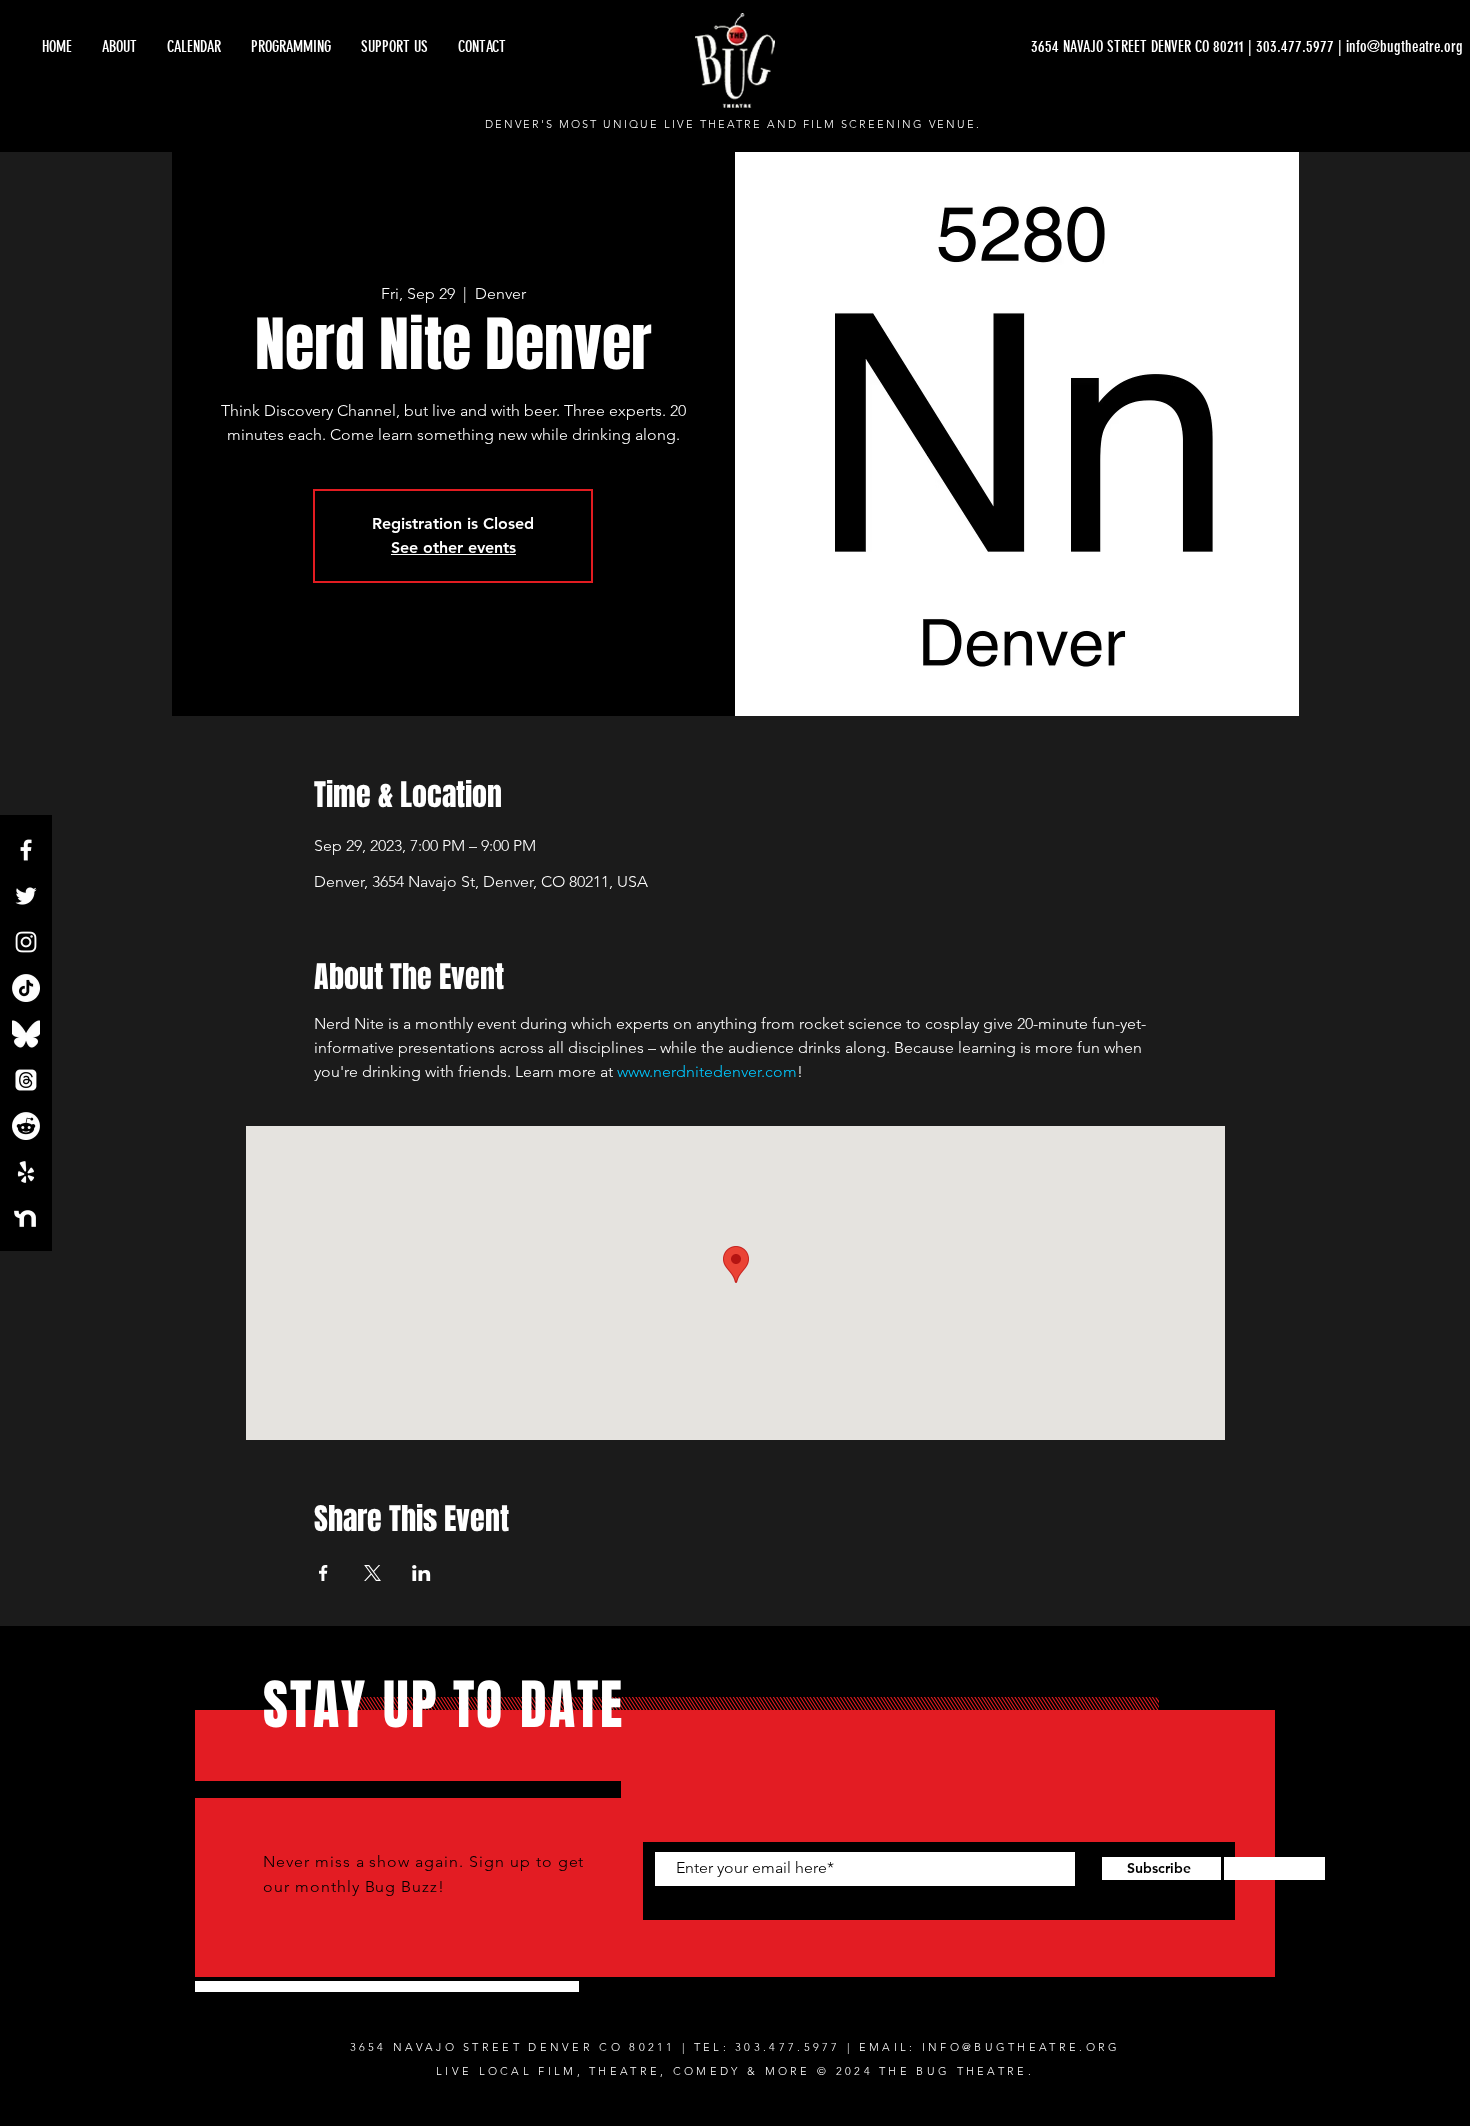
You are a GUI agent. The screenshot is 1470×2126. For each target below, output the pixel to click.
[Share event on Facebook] (323, 1573)
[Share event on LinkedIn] (421, 1573)
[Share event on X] (372, 1573)
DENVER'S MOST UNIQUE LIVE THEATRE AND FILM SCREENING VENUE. (733, 124)
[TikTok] (26, 988)
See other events (453, 547)
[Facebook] (26, 850)
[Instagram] (26, 942)
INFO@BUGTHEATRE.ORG (1021, 2047)
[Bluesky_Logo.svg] (26, 1034)
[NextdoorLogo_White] (26, 1218)
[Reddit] (26, 1126)
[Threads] (26, 1080)
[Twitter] (26, 896)
